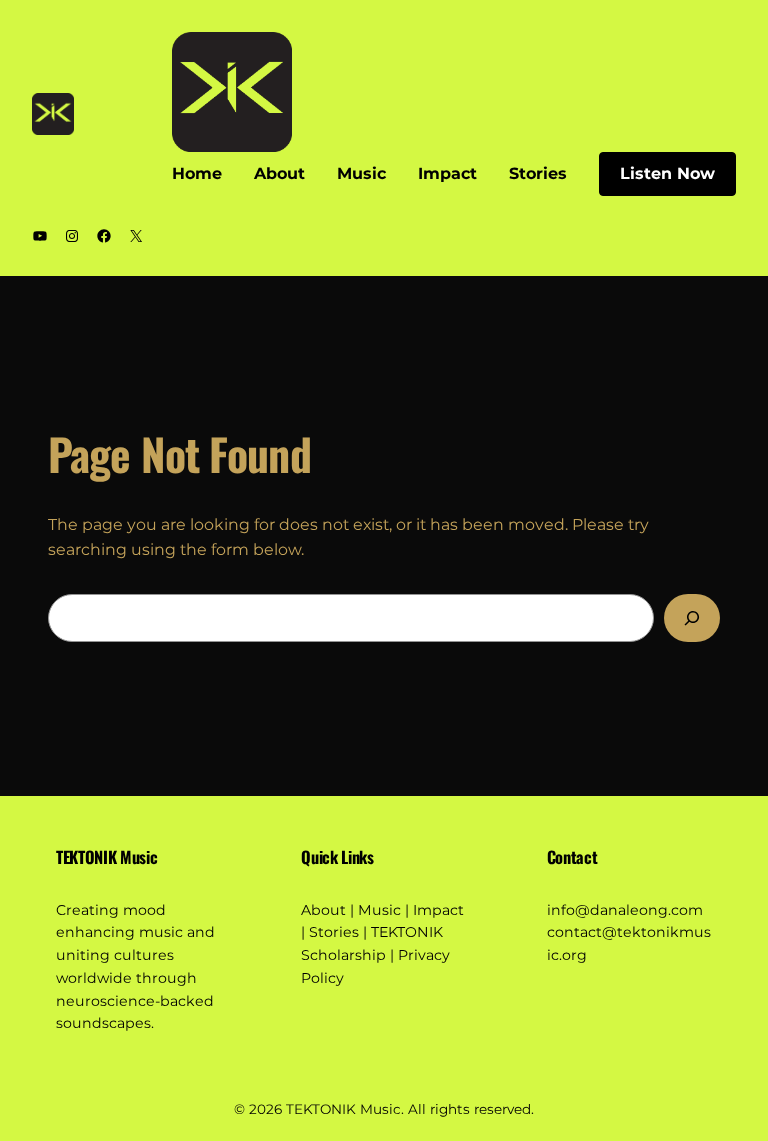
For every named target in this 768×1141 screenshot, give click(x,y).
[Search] (692, 618)
